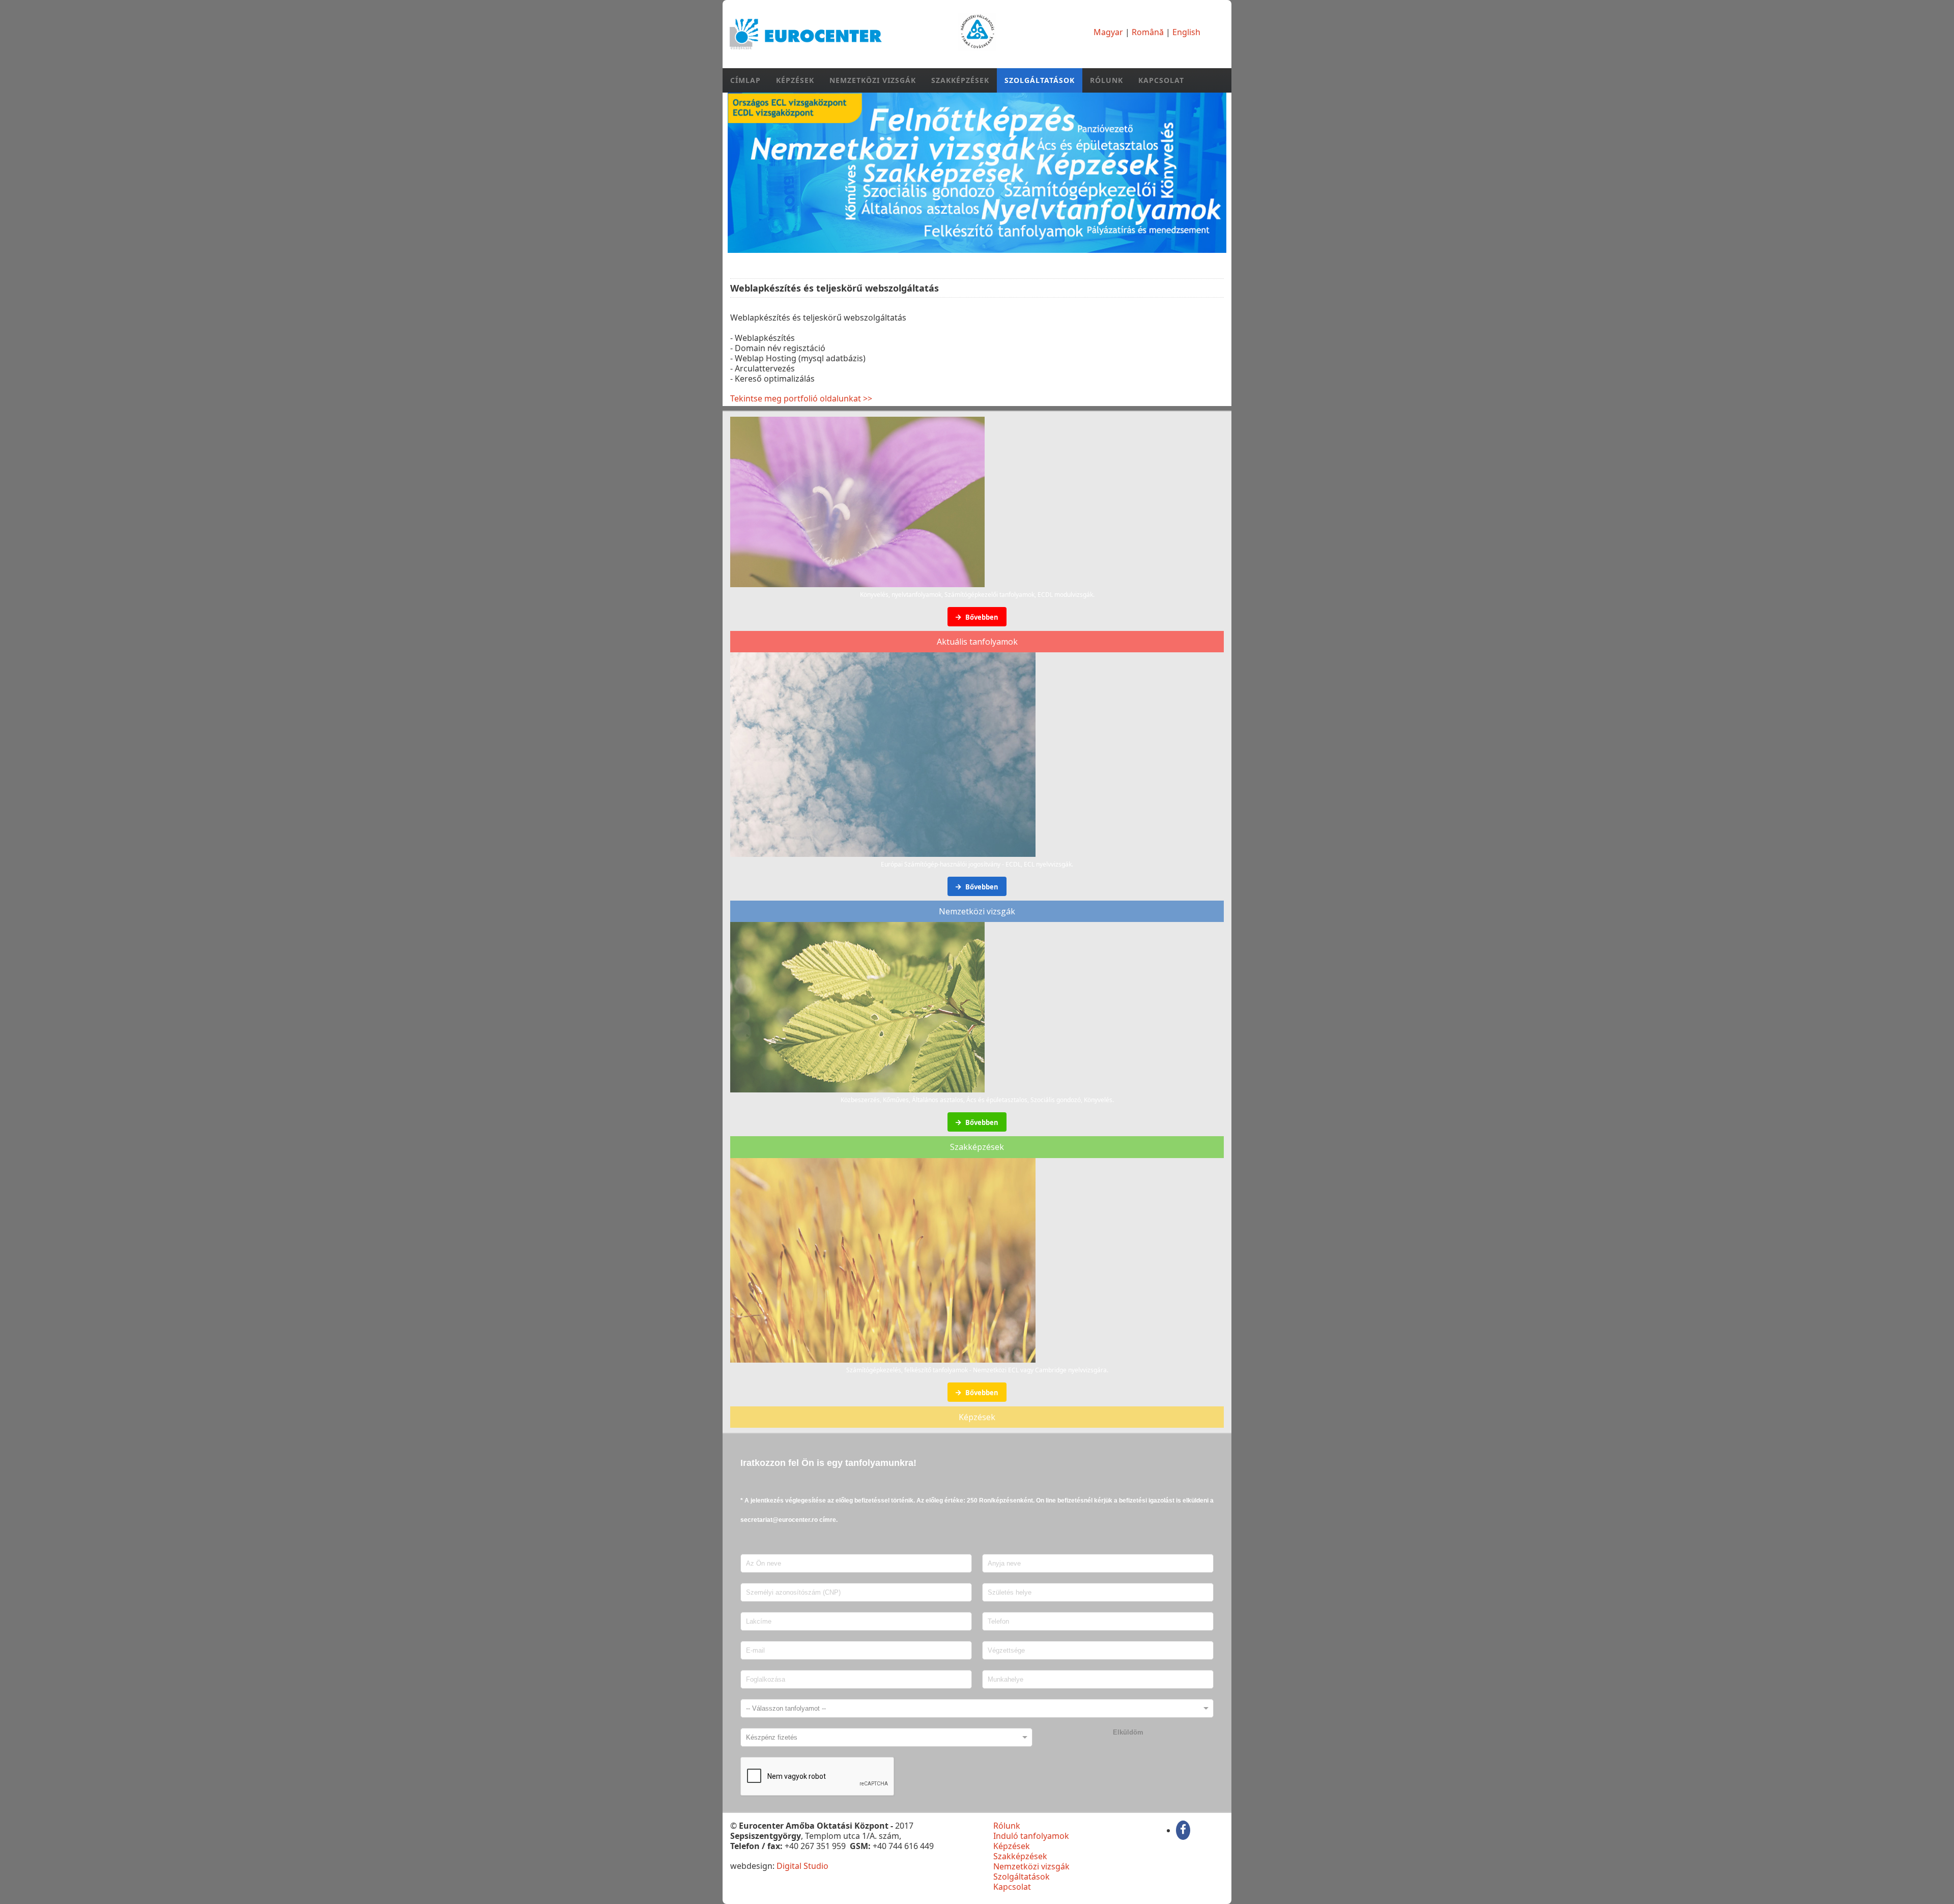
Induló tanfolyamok (1031, 1836)
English (1186, 32)
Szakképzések (960, 80)
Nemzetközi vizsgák (873, 80)
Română (1148, 32)
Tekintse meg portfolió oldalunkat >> (801, 398)
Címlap (745, 80)
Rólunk (1107, 80)
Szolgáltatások (1040, 80)
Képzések (795, 80)
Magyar (1108, 32)
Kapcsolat (1161, 80)
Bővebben (981, 617)
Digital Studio (802, 1866)
